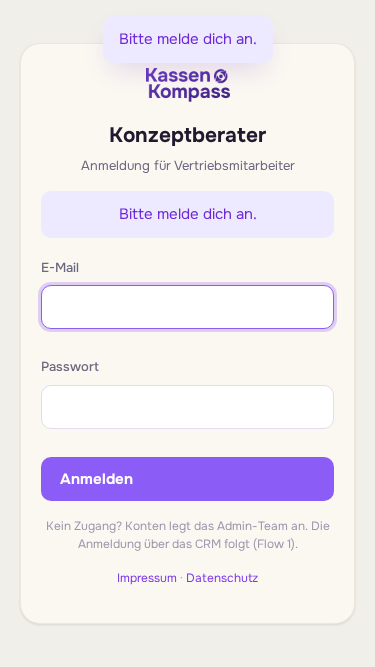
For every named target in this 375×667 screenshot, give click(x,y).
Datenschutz (222, 578)
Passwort (70, 366)
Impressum (147, 578)
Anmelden (96, 479)
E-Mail (60, 267)
